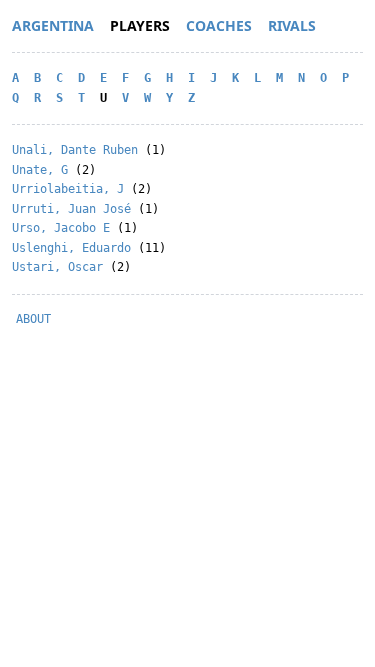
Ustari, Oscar (57, 267)
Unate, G (40, 170)
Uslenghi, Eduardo (71, 248)
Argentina (53, 25)
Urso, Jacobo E (61, 228)
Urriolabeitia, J (68, 189)
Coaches (219, 25)
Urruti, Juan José (71, 209)
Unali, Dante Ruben (75, 150)
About (33, 319)
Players (140, 25)
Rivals (292, 25)
